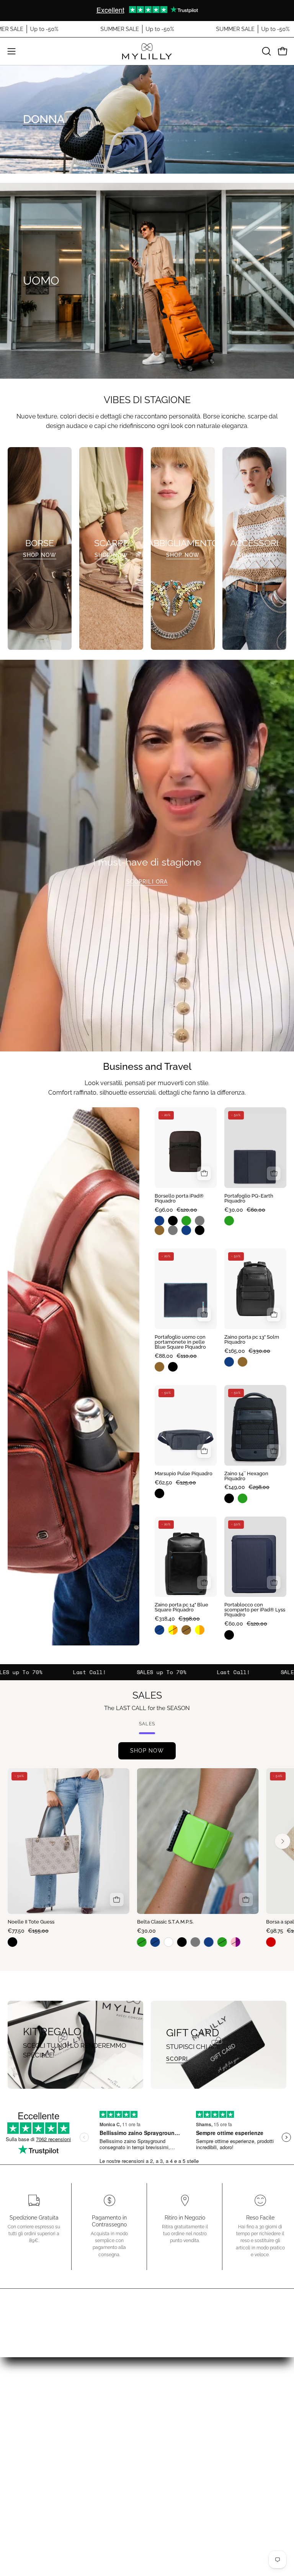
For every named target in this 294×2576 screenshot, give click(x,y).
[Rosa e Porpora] (238, 1942)
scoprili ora (147, 881)
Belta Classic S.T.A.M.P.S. (165, 1922)
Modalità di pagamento (221, 2398)
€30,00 (146, 1931)
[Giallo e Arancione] (175, 1630)
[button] (266, 51)
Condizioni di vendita (221, 2371)
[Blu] (161, 1221)
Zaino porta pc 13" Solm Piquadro (252, 1340)
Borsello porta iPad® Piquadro (179, 1199)
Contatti (74, 2481)
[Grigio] (202, 1221)
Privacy (74, 2494)
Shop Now (40, 555)
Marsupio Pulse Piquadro (184, 1474)
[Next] (283, 1841)
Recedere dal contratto (220, 2427)
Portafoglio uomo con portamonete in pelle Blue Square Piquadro (180, 1342)
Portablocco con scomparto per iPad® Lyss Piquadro (255, 1610)
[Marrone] (161, 1230)
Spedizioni (221, 2385)
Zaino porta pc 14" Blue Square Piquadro (181, 1608)
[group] (147, 10)
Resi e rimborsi (221, 2411)
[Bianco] (171, 1942)
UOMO (41, 281)
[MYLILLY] (147, 51)
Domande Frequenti (74, 2455)
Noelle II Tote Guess (31, 1922)
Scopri (177, 2059)
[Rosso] (273, 1942)
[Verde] (188, 1221)
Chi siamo (74, 2468)
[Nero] (175, 1221)
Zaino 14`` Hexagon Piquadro (246, 1476)
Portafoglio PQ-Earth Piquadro (249, 1199)
